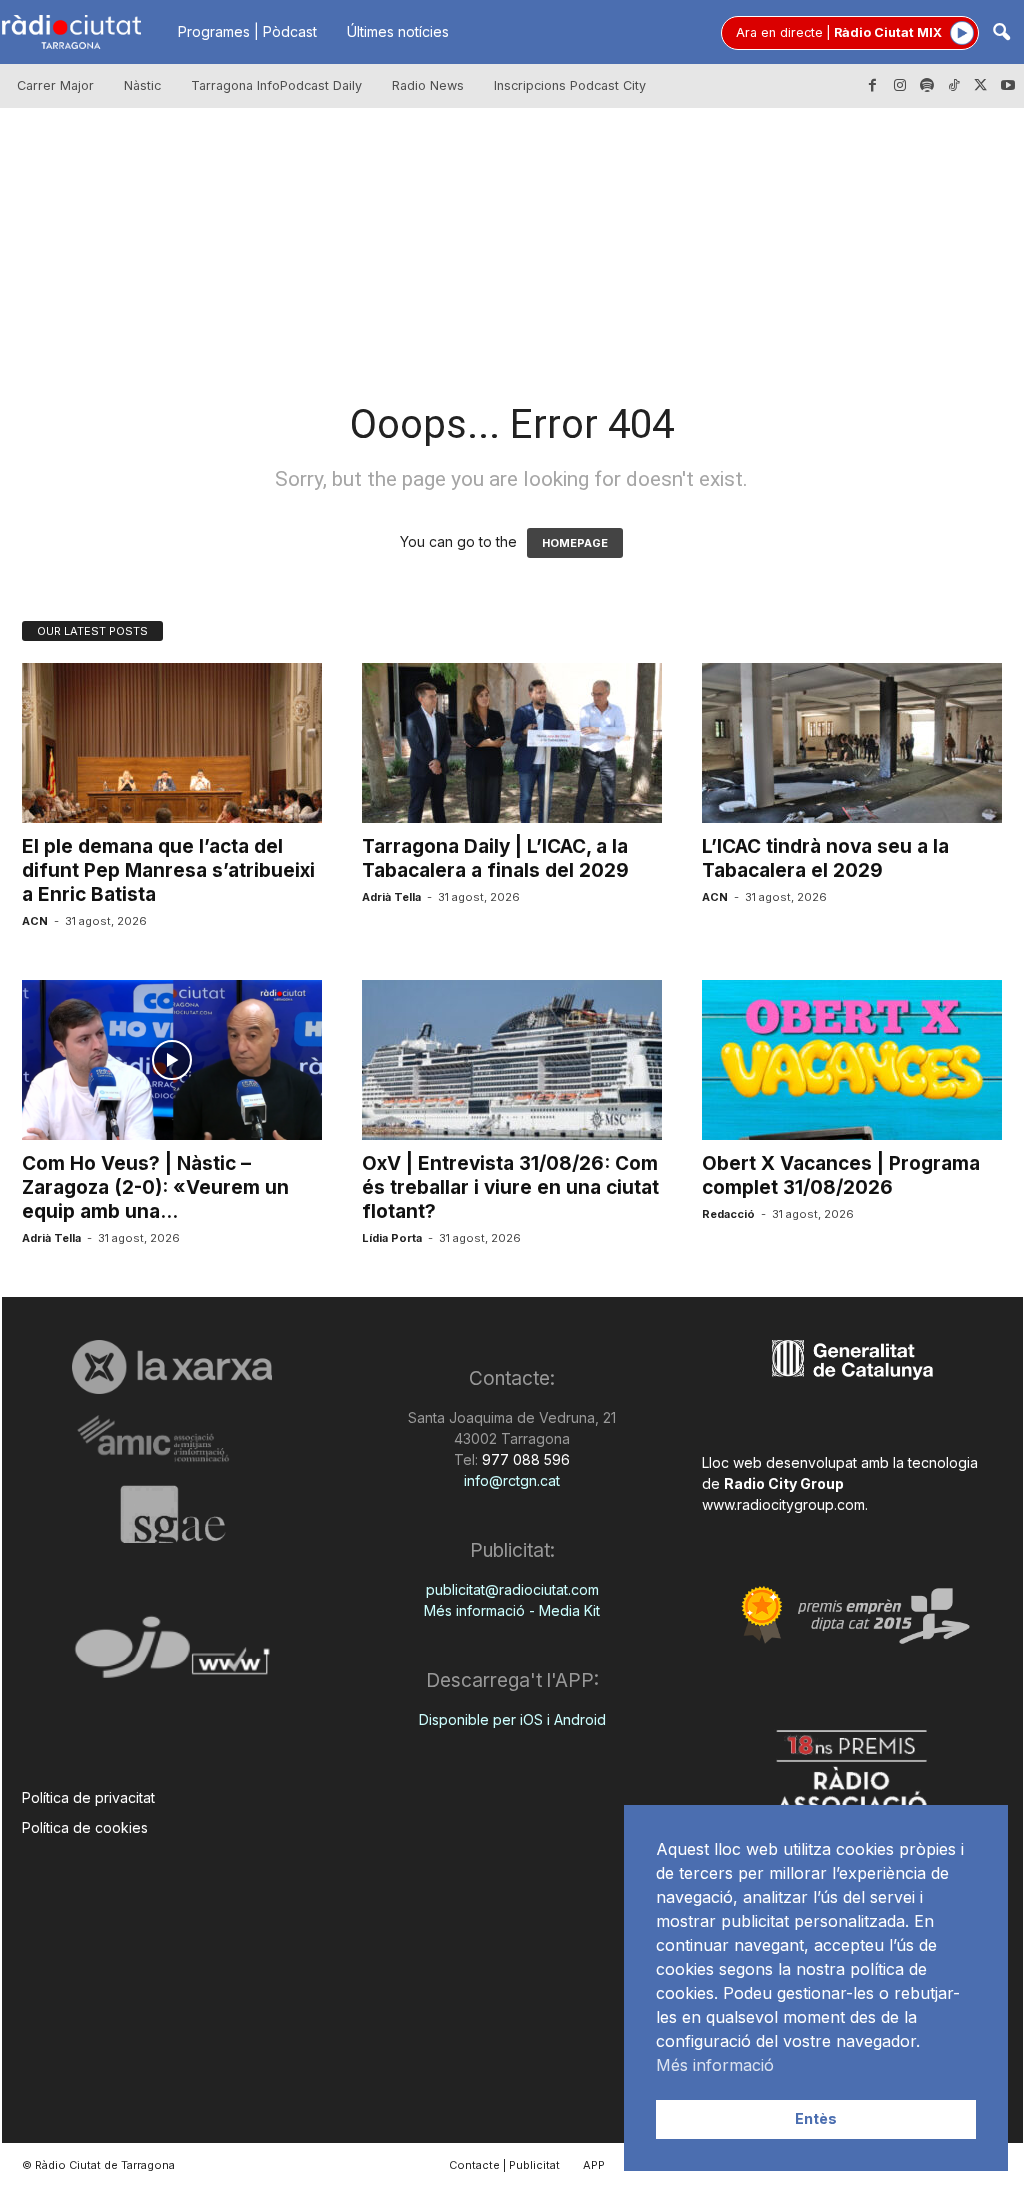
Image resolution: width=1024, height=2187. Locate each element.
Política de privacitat (88, 1797)
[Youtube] (1008, 86)
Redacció (728, 1214)
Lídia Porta (392, 1238)
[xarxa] (172, 1367)
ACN (35, 921)
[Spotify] (927, 86)
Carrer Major (55, 85)
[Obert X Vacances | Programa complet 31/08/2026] (852, 1060)
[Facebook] (873, 86)
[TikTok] (954, 86)
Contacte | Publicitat (504, 2165)
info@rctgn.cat (512, 1480)
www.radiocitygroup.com (783, 1504)
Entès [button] (816, 2118)
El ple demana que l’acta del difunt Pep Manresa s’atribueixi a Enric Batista (168, 870)
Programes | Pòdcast (247, 31)
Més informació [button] (715, 2065)
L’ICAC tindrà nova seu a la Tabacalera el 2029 (825, 858)
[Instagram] (900, 86)
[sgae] (172, 1514)
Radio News (428, 85)
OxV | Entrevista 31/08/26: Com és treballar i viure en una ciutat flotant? (510, 1187)
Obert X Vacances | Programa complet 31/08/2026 (841, 1175)
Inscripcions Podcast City (570, 85)
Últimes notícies (398, 31)
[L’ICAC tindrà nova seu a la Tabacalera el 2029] (852, 743)
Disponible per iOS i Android (512, 1719)
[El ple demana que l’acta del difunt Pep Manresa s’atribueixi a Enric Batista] (172, 743)
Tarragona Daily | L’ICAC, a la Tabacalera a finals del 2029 (495, 858)
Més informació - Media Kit (512, 1610)
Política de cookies (85, 1827)
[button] (1001, 33)
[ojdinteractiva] (172, 1655)
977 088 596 (524, 1459)
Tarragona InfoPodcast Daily (276, 85)
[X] (981, 86)
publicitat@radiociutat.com (512, 1589)
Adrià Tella (391, 897)
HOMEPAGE (575, 543)
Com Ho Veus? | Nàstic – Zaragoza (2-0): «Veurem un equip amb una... (155, 1187)
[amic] (172, 1439)
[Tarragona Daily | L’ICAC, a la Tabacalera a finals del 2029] (512, 743)
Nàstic (142, 85)
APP (594, 2165)
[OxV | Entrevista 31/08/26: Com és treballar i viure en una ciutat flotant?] (512, 1060)
